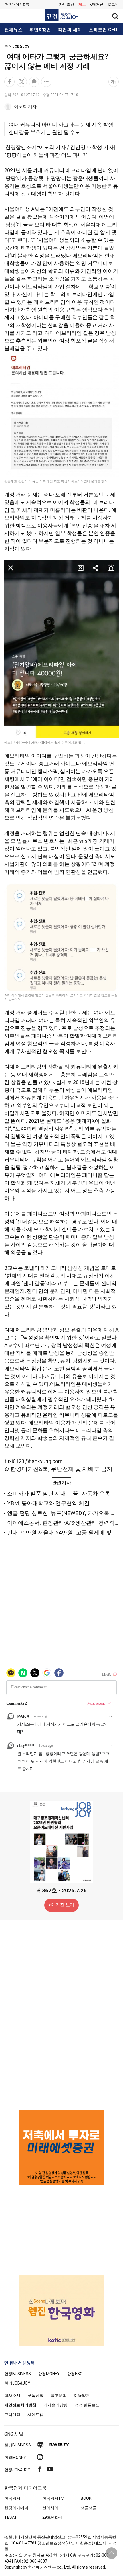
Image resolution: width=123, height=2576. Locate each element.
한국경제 (12, 2498)
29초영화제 (53, 2517)
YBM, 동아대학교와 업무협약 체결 (48, 1503)
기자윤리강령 (55, 2405)
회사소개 (12, 2395)
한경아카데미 (16, 2508)
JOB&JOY (21, 46)
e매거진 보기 (62, 1905)
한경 (18, 2374)
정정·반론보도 (87, 2405)
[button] (113, 5)
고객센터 (12, 2414)
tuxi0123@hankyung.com (33, 1461)
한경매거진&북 (17, 4)
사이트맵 (35, 2414)
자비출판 (67, 4)
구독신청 (35, 2395)
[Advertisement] (61, 2015)
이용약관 (82, 2395)
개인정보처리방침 (20, 2405)
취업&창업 (40, 30)
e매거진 (97, 4)
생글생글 (89, 2508)
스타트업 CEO (103, 30)
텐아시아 (50, 2508)
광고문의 (59, 2395)
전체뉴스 (13, 30)
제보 (82, 4)
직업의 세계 (70, 30)
